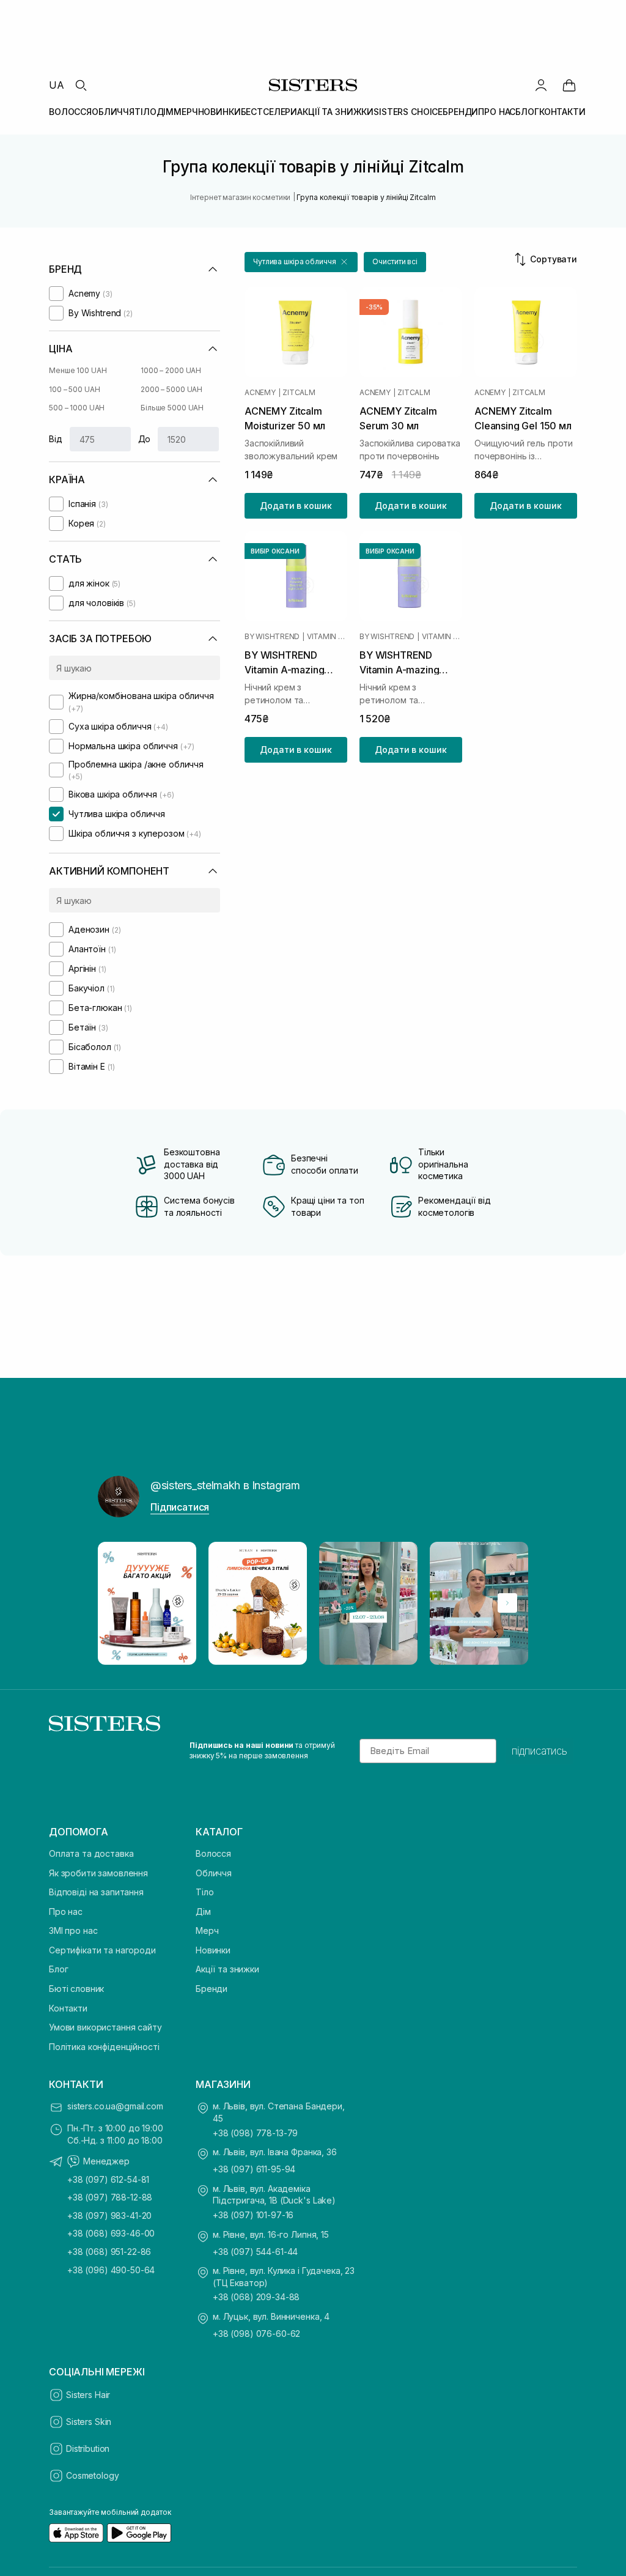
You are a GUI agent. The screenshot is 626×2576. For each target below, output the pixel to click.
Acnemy (260, 393)
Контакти (68, 2008)
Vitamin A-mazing (327, 637)
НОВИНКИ (219, 112)
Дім (203, 1912)
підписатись (539, 1751)
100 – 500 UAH (74, 389)
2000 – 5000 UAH (171, 389)
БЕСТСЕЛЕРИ (269, 112)
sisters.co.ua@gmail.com (115, 2106)
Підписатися (180, 1507)
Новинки (213, 1950)
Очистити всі (395, 261)
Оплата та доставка (91, 1853)
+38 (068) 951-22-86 (109, 2252)
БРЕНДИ (460, 112)
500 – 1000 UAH (77, 408)
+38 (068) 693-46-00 (111, 2233)
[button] (301, 262)
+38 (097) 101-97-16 (253, 2215)
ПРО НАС (497, 112)
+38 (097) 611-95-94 (254, 2169)
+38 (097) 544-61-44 (255, 2252)
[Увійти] (541, 85)
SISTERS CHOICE (408, 112)
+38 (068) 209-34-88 (256, 2297)
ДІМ (165, 112)
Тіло (204, 1892)
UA (57, 85)
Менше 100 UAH (78, 370)
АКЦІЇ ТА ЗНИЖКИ (335, 112)
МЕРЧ (186, 112)
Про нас (66, 1912)
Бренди (212, 1989)
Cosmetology (92, 2475)
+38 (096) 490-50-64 (111, 2270)
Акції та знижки (227, 1969)
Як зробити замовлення (98, 1873)
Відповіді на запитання (96, 1892)
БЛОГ (527, 112)
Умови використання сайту (105, 2027)
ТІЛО (145, 112)
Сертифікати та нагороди (102, 1950)
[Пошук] (81, 85)
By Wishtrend (272, 637)
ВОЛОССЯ (70, 112)
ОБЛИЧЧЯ (113, 112)
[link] (569, 85)
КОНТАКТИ (562, 112)
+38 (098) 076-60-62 (256, 2334)
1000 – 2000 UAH (171, 370)
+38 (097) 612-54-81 (108, 2179)
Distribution (88, 2448)
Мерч (207, 1930)
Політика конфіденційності (104, 2047)
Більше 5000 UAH (172, 408)
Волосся (213, 1853)
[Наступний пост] (507, 1603)
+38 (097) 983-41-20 (109, 2215)
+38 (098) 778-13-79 (255, 2133)
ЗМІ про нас (73, 1930)
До (145, 439)
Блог (58, 1969)
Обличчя (214, 1873)
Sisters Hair (88, 2395)
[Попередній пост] (119, 1603)
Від (56, 439)
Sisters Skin (89, 2422)
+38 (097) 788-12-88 (110, 2197)
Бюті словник (76, 1989)
